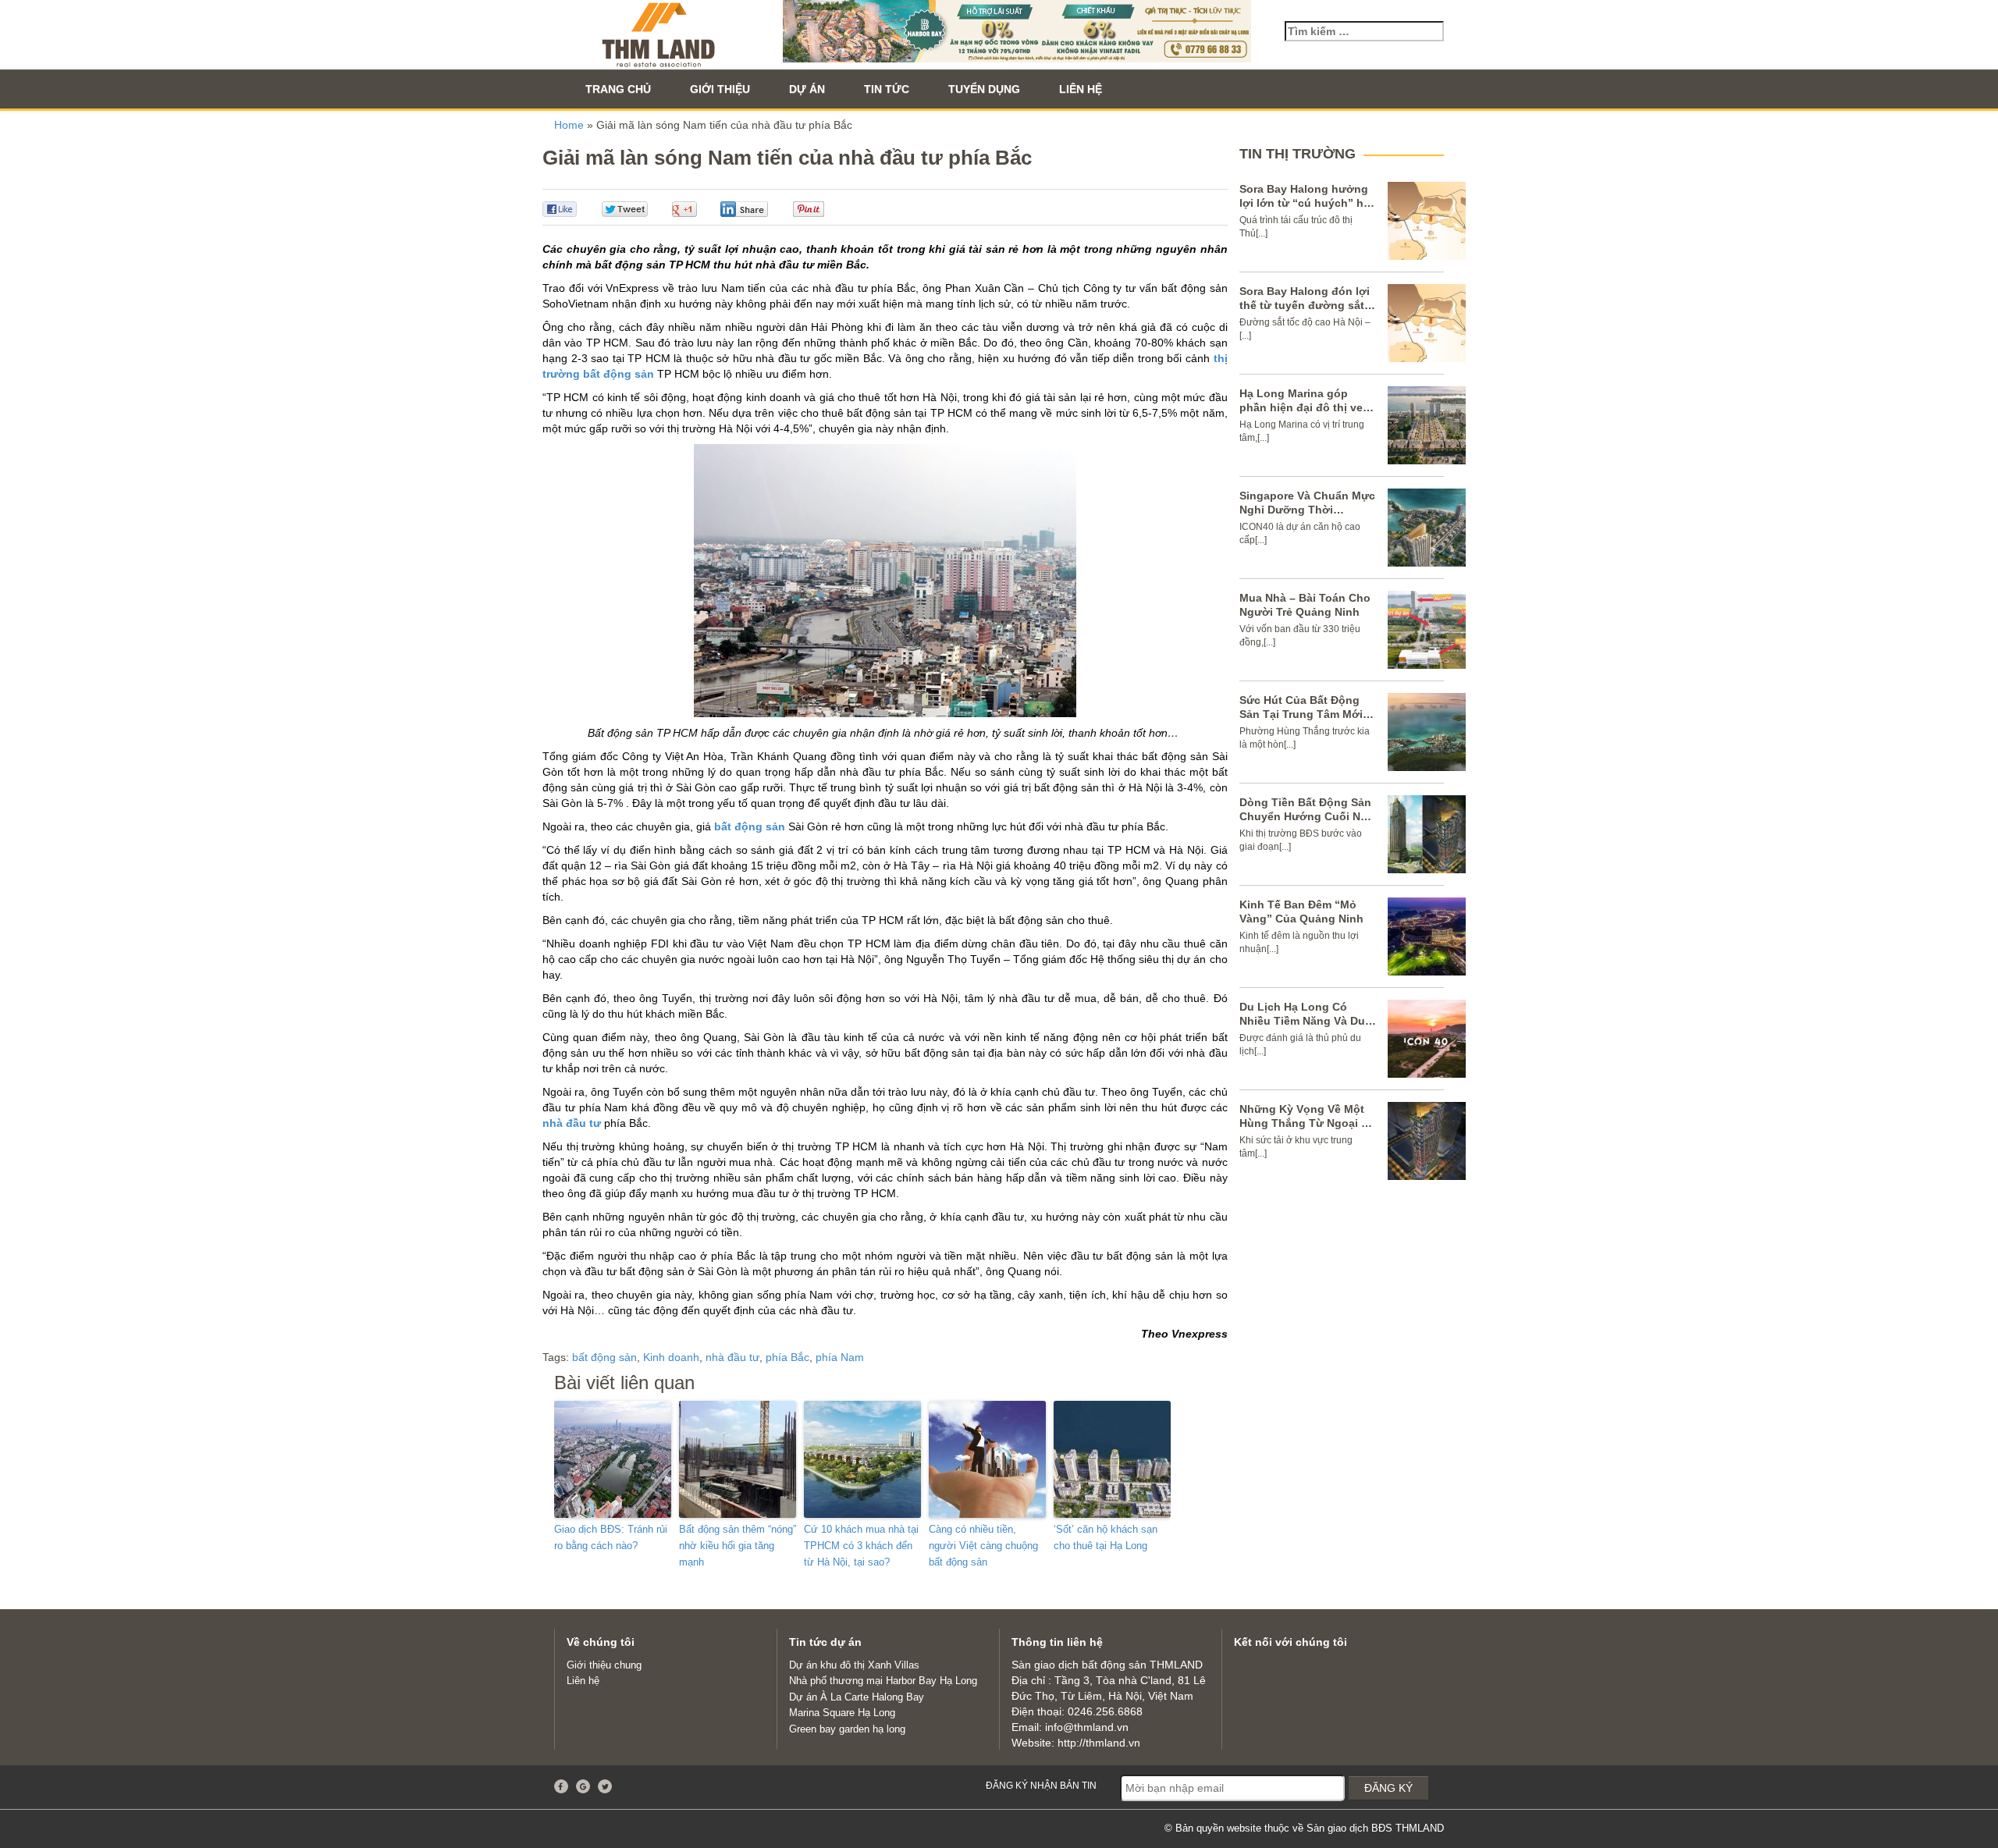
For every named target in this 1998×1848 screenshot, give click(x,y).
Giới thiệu (720, 89)
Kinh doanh (671, 1357)
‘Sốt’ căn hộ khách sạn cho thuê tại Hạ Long (1106, 1537)
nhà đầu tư (572, 1123)
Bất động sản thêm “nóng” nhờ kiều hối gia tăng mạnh (738, 1546)
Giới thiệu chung (604, 1665)
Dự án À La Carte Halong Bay (857, 1697)
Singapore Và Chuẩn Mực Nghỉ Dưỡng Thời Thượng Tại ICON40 (1307, 510)
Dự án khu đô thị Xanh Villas (854, 1665)
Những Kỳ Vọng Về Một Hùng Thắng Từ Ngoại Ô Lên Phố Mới (1305, 1123)
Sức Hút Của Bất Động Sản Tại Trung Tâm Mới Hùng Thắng (1301, 714)
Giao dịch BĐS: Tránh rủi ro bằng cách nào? (611, 1537)
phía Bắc (787, 1357)
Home (569, 125)
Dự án (807, 89)
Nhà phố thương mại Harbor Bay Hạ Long (883, 1681)
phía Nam (840, 1357)
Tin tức (887, 89)
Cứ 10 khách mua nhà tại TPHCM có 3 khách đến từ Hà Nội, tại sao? (861, 1546)
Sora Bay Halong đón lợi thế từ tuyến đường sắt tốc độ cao (1305, 305)
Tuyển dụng (984, 89)
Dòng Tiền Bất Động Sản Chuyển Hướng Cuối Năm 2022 (1308, 816)
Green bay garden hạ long (847, 1729)
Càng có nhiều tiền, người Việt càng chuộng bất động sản (983, 1546)
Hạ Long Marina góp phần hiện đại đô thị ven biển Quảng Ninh (1305, 407)
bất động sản (750, 826)
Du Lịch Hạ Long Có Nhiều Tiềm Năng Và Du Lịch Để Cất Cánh (1302, 1021)
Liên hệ (1081, 89)
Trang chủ (618, 89)
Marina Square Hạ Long (842, 1713)
